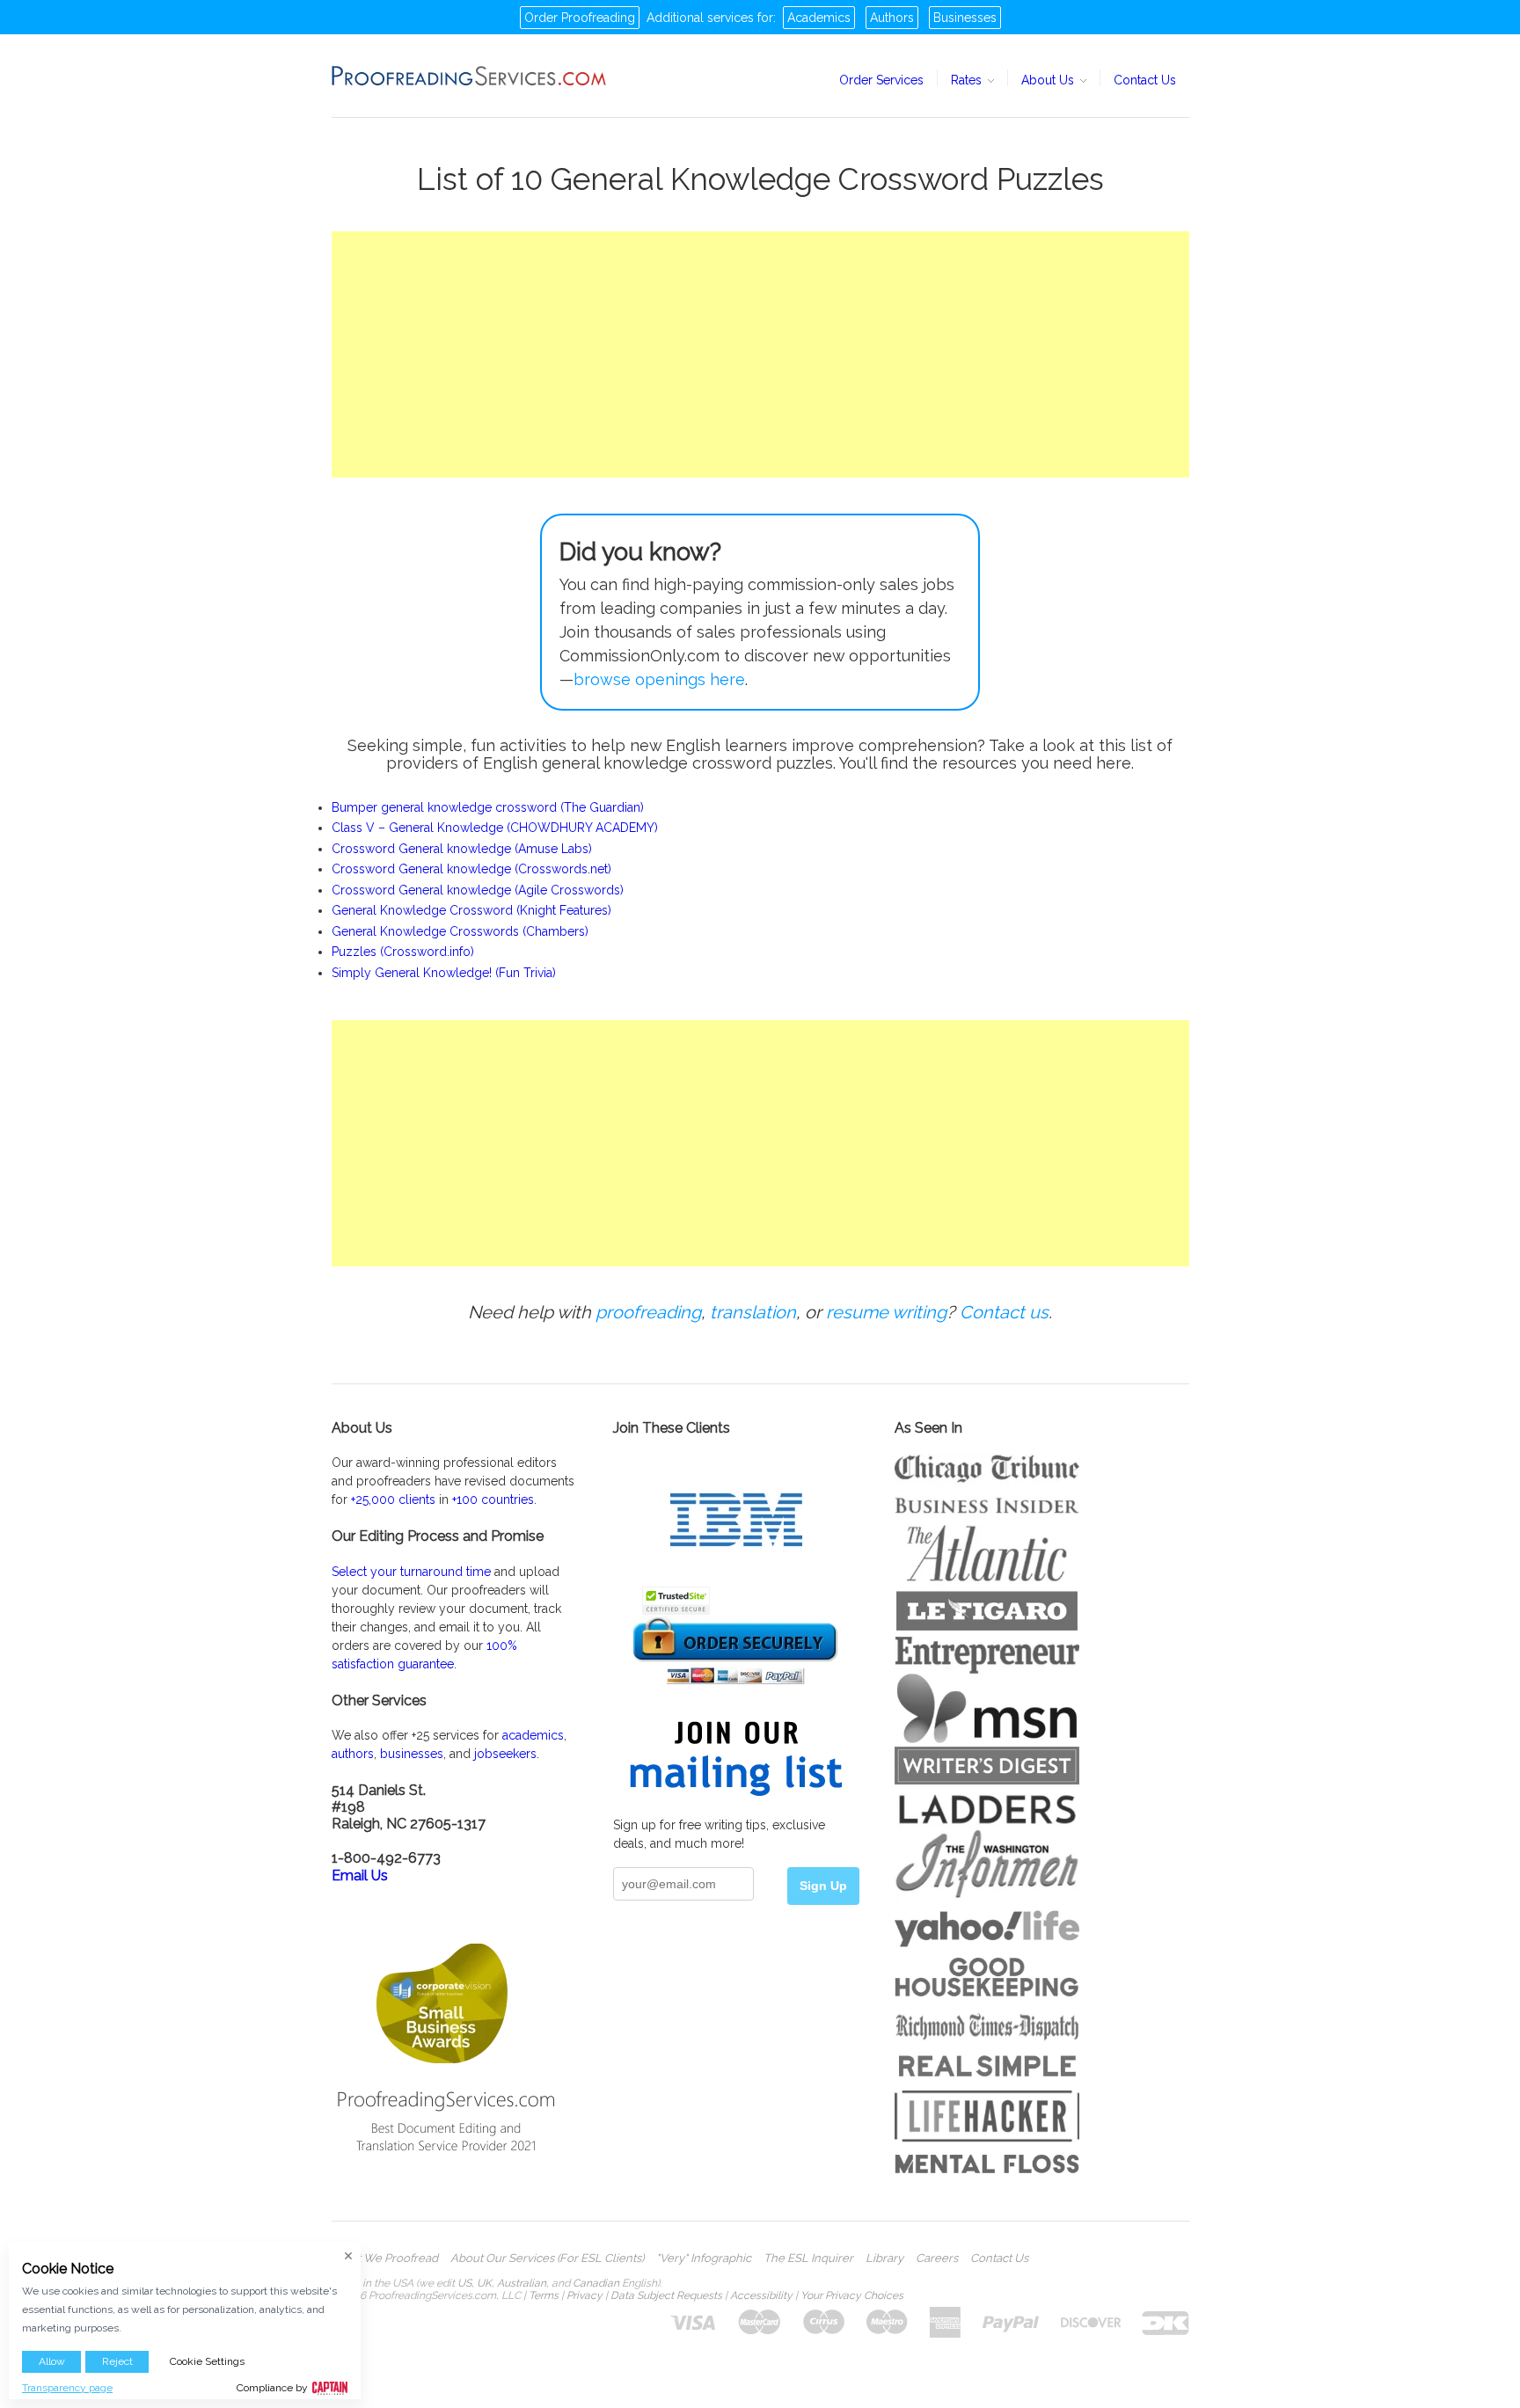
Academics (819, 18)
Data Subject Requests (666, 2295)
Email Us (360, 1875)
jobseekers (505, 1754)
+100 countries (493, 1500)
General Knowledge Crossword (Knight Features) (471, 910)
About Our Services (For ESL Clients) (547, 2258)
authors (353, 1754)
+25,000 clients (393, 1500)
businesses (412, 1754)
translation (753, 1312)
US (464, 2283)
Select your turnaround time (411, 1572)
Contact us (1004, 1312)
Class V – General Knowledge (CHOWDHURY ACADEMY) (495, 828)
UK (484, 2283)
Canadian (596, 2283)
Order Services (881, 80)
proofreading (648, 1312)
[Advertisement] (760, 354)
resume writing (886, 1312)
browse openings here (659, 679)
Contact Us (1145, 80)
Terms (544, 2295)
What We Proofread (385, 2258)
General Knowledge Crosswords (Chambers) (460, 931)
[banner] (470, 76)
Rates (968, 80)
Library (884, 2258)
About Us (1049, 80)
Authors (892, 18)
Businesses (965, 18)
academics (533, 1735)
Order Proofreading (580, 18)
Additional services (700, 18)
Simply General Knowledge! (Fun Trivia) (444, 973)
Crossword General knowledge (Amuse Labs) (462, 849)
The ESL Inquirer (808, 2258)
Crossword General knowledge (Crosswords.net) (471, 869)
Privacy (585, 2295)
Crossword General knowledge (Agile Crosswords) (478, 890)
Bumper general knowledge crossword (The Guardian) (488, 807)
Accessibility (761, 2295)
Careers (937, 2258)
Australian (522, 2283)
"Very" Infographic (704, 2258)
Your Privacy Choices (852, 2295)
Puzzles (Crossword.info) (403, 952)
